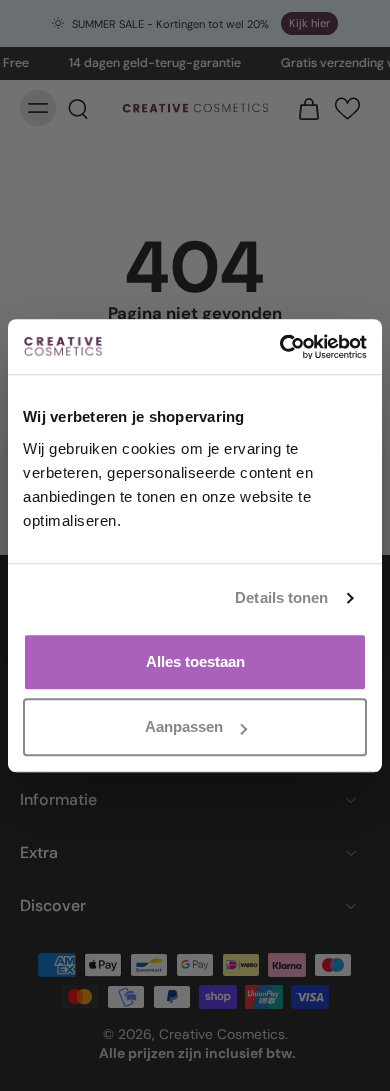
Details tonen (281, 597)
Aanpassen (184, 726)
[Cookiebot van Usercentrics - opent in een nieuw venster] (280, 347)
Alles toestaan (195, 661)
